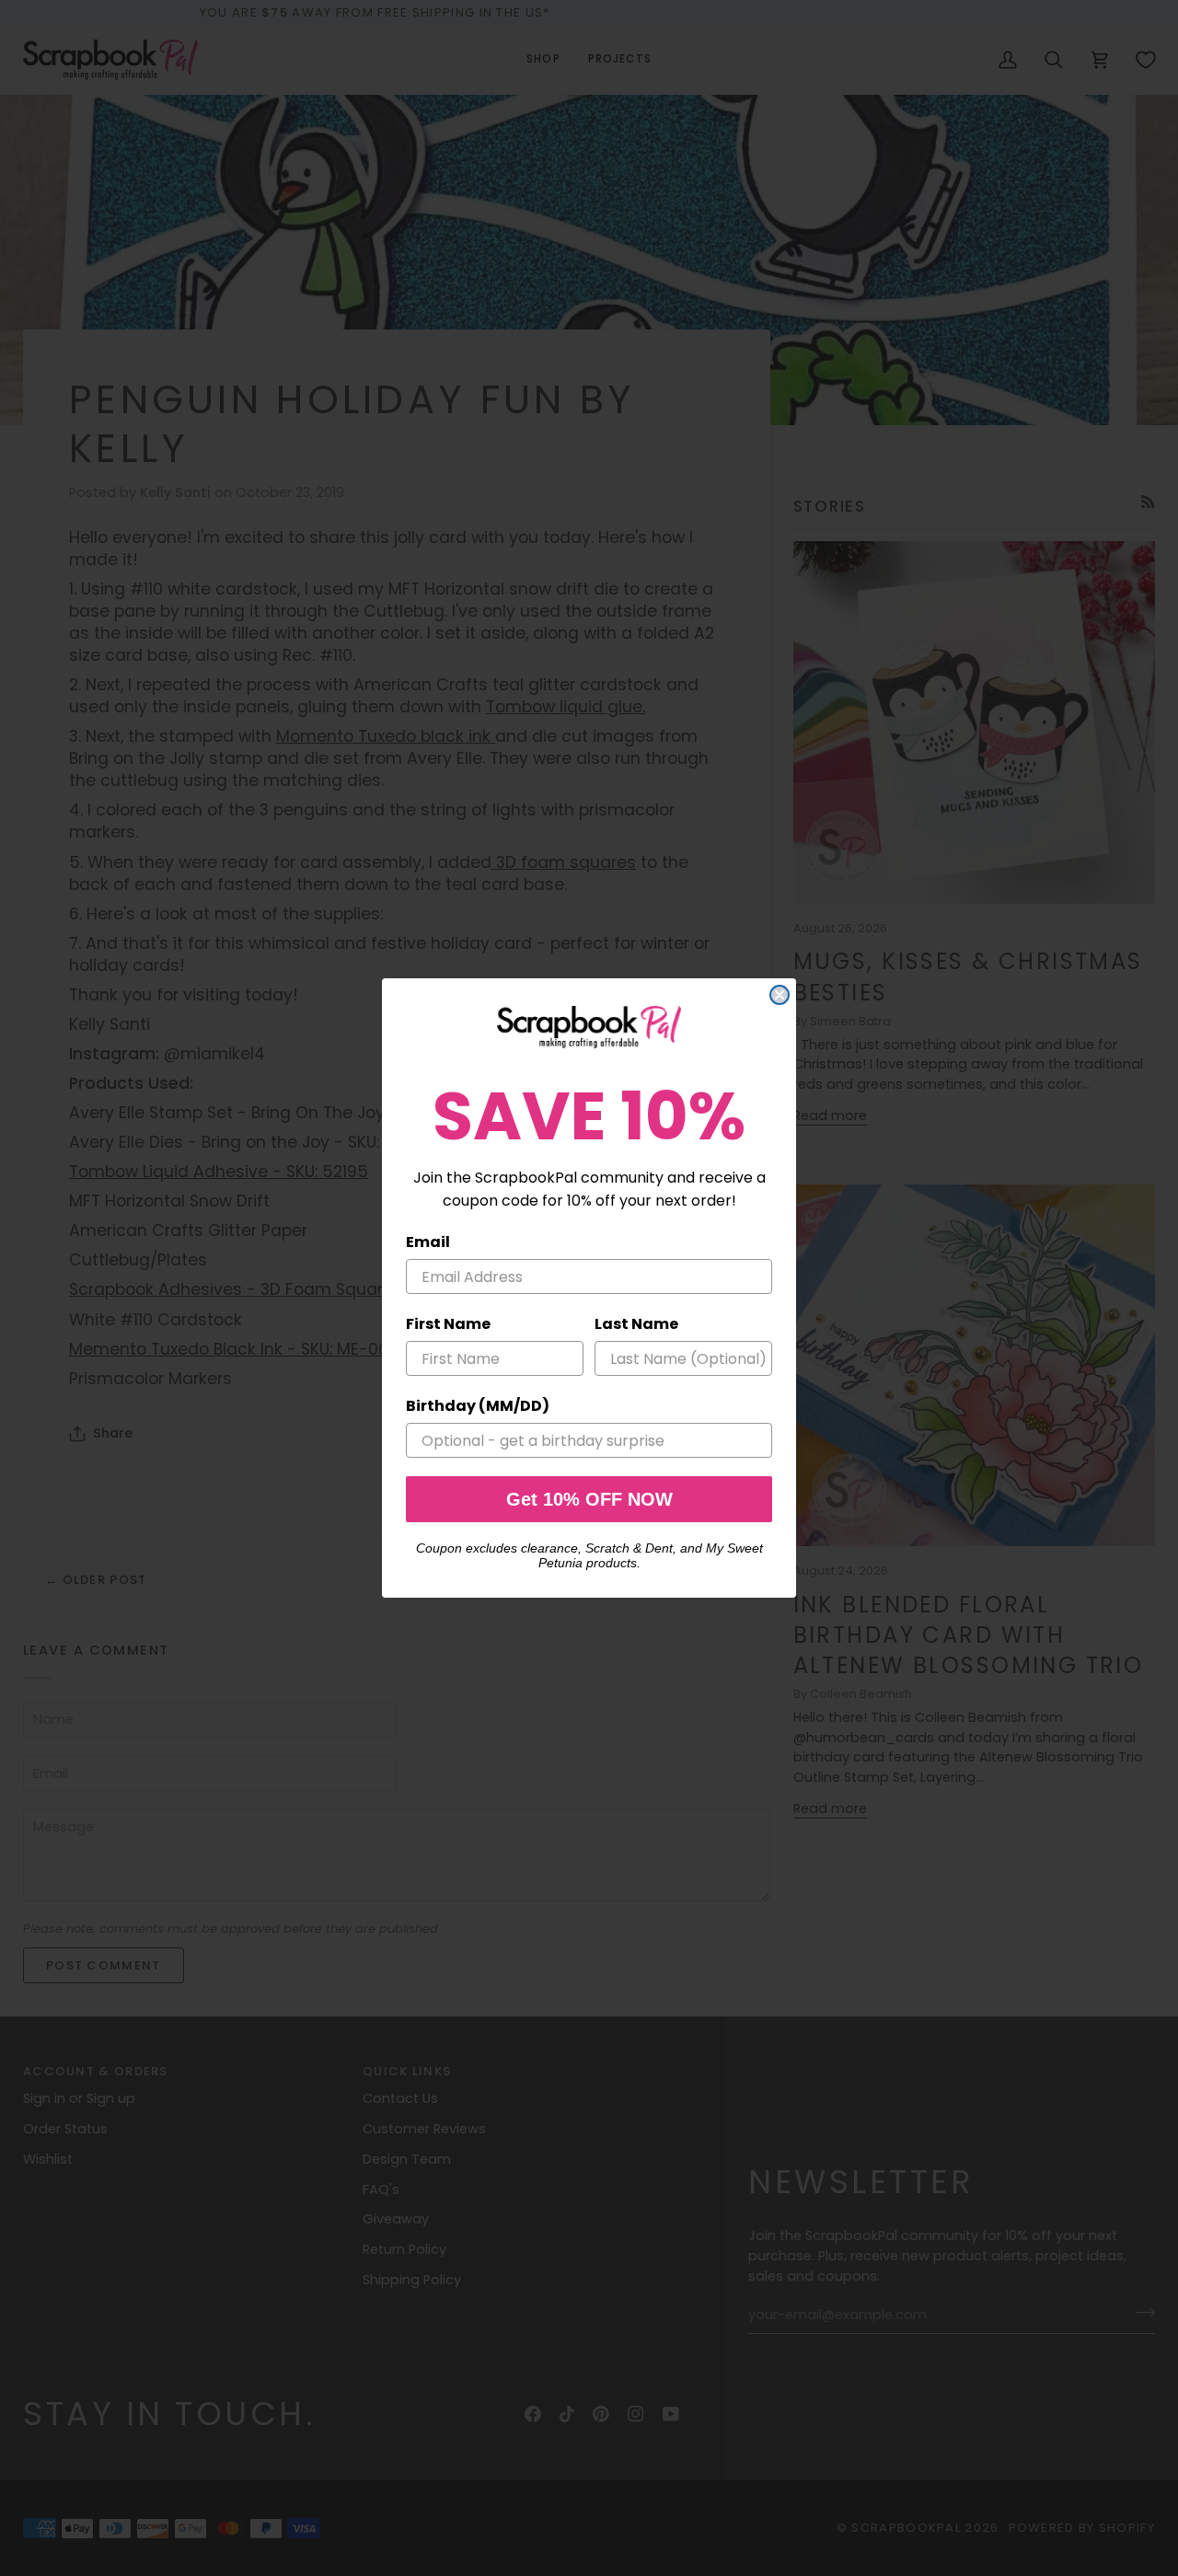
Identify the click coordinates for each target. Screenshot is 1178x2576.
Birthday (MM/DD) (478, 1406)
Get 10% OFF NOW (589, 1499)
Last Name (636, 1324)
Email (428, 1242)
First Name (448, 1324)
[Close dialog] (780, 995)
